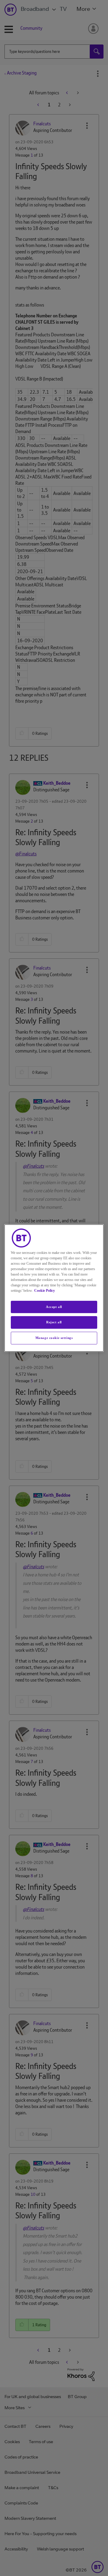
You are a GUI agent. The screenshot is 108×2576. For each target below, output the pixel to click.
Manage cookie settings (54, 1338)
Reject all (54, 1322)
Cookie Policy (45, 1291)
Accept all (54, 1307)
